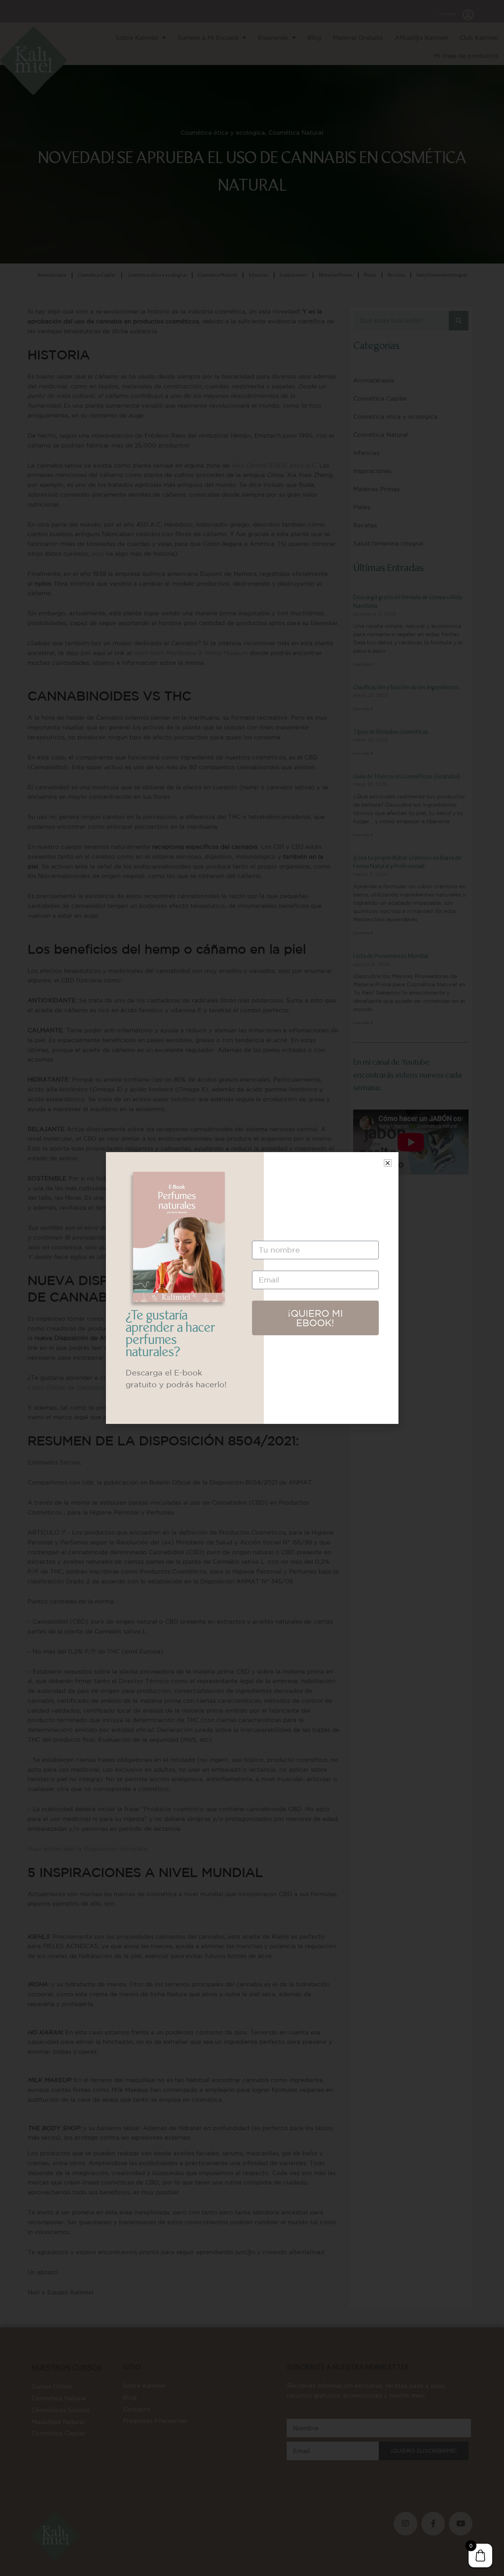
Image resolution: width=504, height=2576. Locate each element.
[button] (388, 1163)
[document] (252, 1288)
